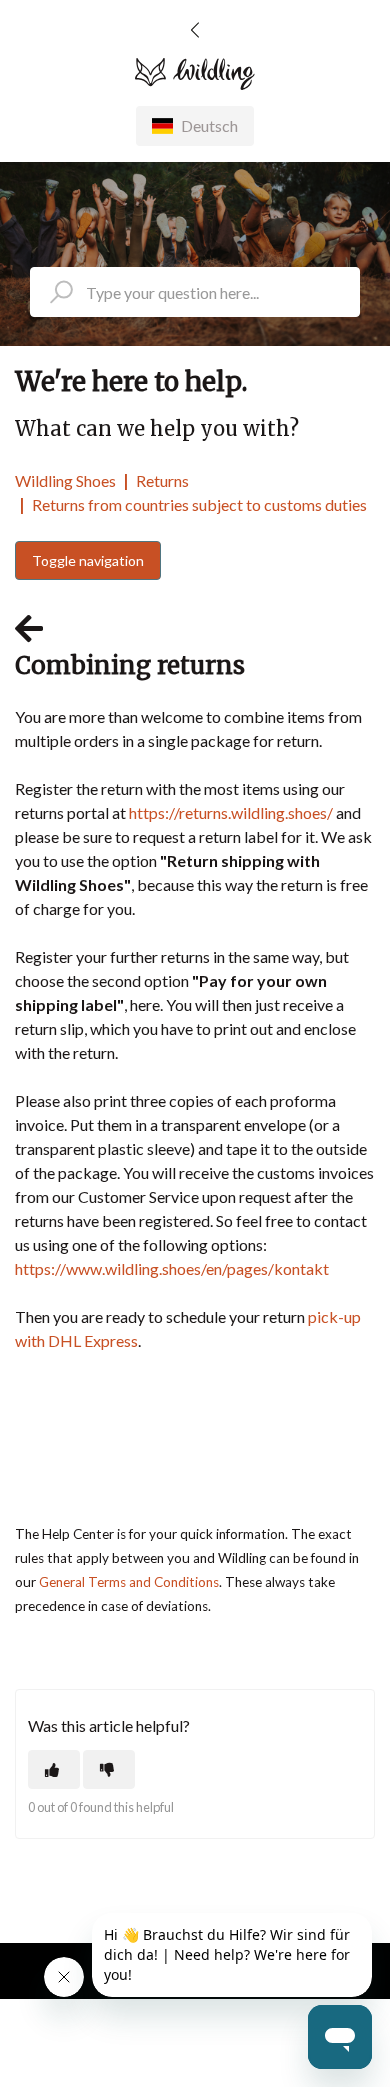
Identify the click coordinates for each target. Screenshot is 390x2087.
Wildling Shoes (65, 480)
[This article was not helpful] (109, 1769)
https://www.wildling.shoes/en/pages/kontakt (172, 1268)
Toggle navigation (88, 560)
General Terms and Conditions (129, 1582)
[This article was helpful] (54, 1769)
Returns (162, 480)
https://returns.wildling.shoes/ (231, 812)
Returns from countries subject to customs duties (199, 504)
